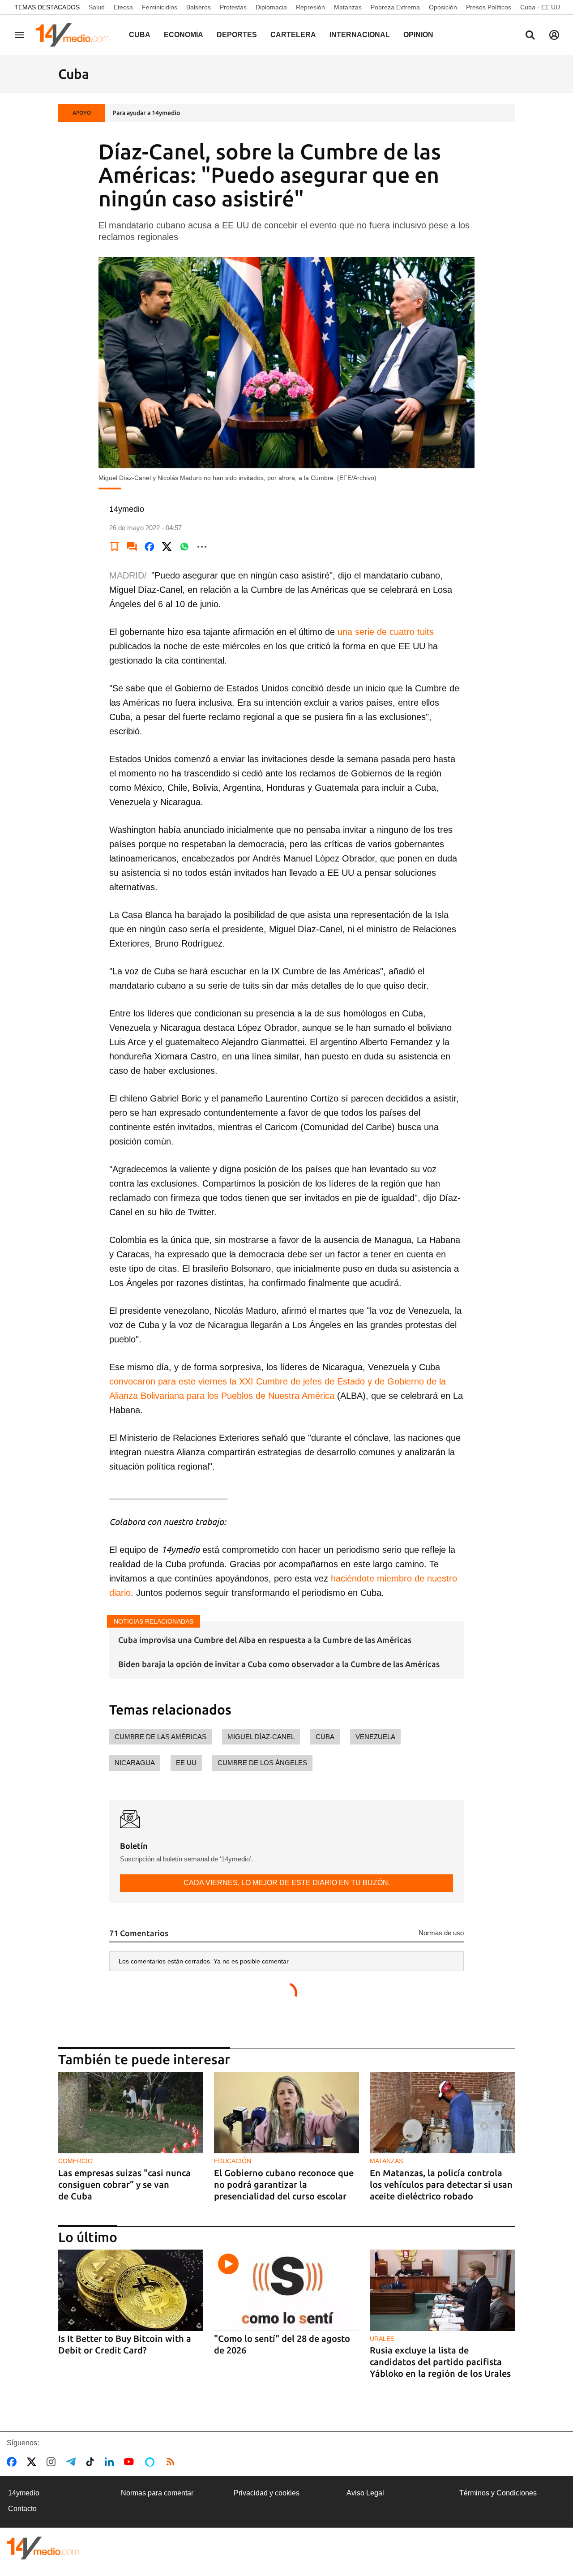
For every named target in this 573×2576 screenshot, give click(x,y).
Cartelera (293, 35)
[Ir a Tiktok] (92, 2462)
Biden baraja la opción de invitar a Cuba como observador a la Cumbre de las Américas (279, 1664)
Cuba (140, 35)
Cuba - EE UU (540, 7)
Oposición (443, 7)
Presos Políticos (489, 7)
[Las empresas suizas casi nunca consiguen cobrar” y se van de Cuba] (131, 2113)
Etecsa (123, 7)
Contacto (22, 2509)
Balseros (199, 7)
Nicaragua (135, 1763)
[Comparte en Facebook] (150, 547)
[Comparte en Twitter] (167, 547)
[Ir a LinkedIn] (111, 2462)
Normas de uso (441, 1933)
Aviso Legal (365, 2493)
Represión (310, 7)
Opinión (418, 35)
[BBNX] (43, 2548)
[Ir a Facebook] (13, 2462)
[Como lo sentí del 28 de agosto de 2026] (286, 2291)
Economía (184, 35)
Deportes (237, 35)
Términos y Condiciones (498, 2493)
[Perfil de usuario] (554, 35)
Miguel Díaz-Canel (261, 1737)
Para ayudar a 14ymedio (146, 113)
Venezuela (375, 1737)
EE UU (186, 1763)
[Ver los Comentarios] (132, 547)
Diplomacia (271, 7)
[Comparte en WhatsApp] (184, 547)
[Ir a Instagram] (53, 2462)
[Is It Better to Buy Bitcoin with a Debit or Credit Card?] (131, 2291)
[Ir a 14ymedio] (76, 35)
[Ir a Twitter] (33, 2462)
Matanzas (348, 7)
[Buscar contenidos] (530, 36)
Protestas (233, 7)
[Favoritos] (115, 547)
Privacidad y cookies (267, 2493)
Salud (97, 7)
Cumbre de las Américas (160, 1737)
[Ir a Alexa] (151, 2462)
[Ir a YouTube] (131, 2462)
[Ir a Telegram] (73, 2462)
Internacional (360, 35)
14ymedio (24, 2493)
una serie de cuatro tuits (386, 632)
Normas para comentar (157, 2493)
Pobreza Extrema (395, 7)
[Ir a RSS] (172, 2462)
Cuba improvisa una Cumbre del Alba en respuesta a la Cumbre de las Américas (265, 1640)
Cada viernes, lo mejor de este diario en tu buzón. (287, 1883)
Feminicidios (160, 7)
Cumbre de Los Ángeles (262, 1763)
